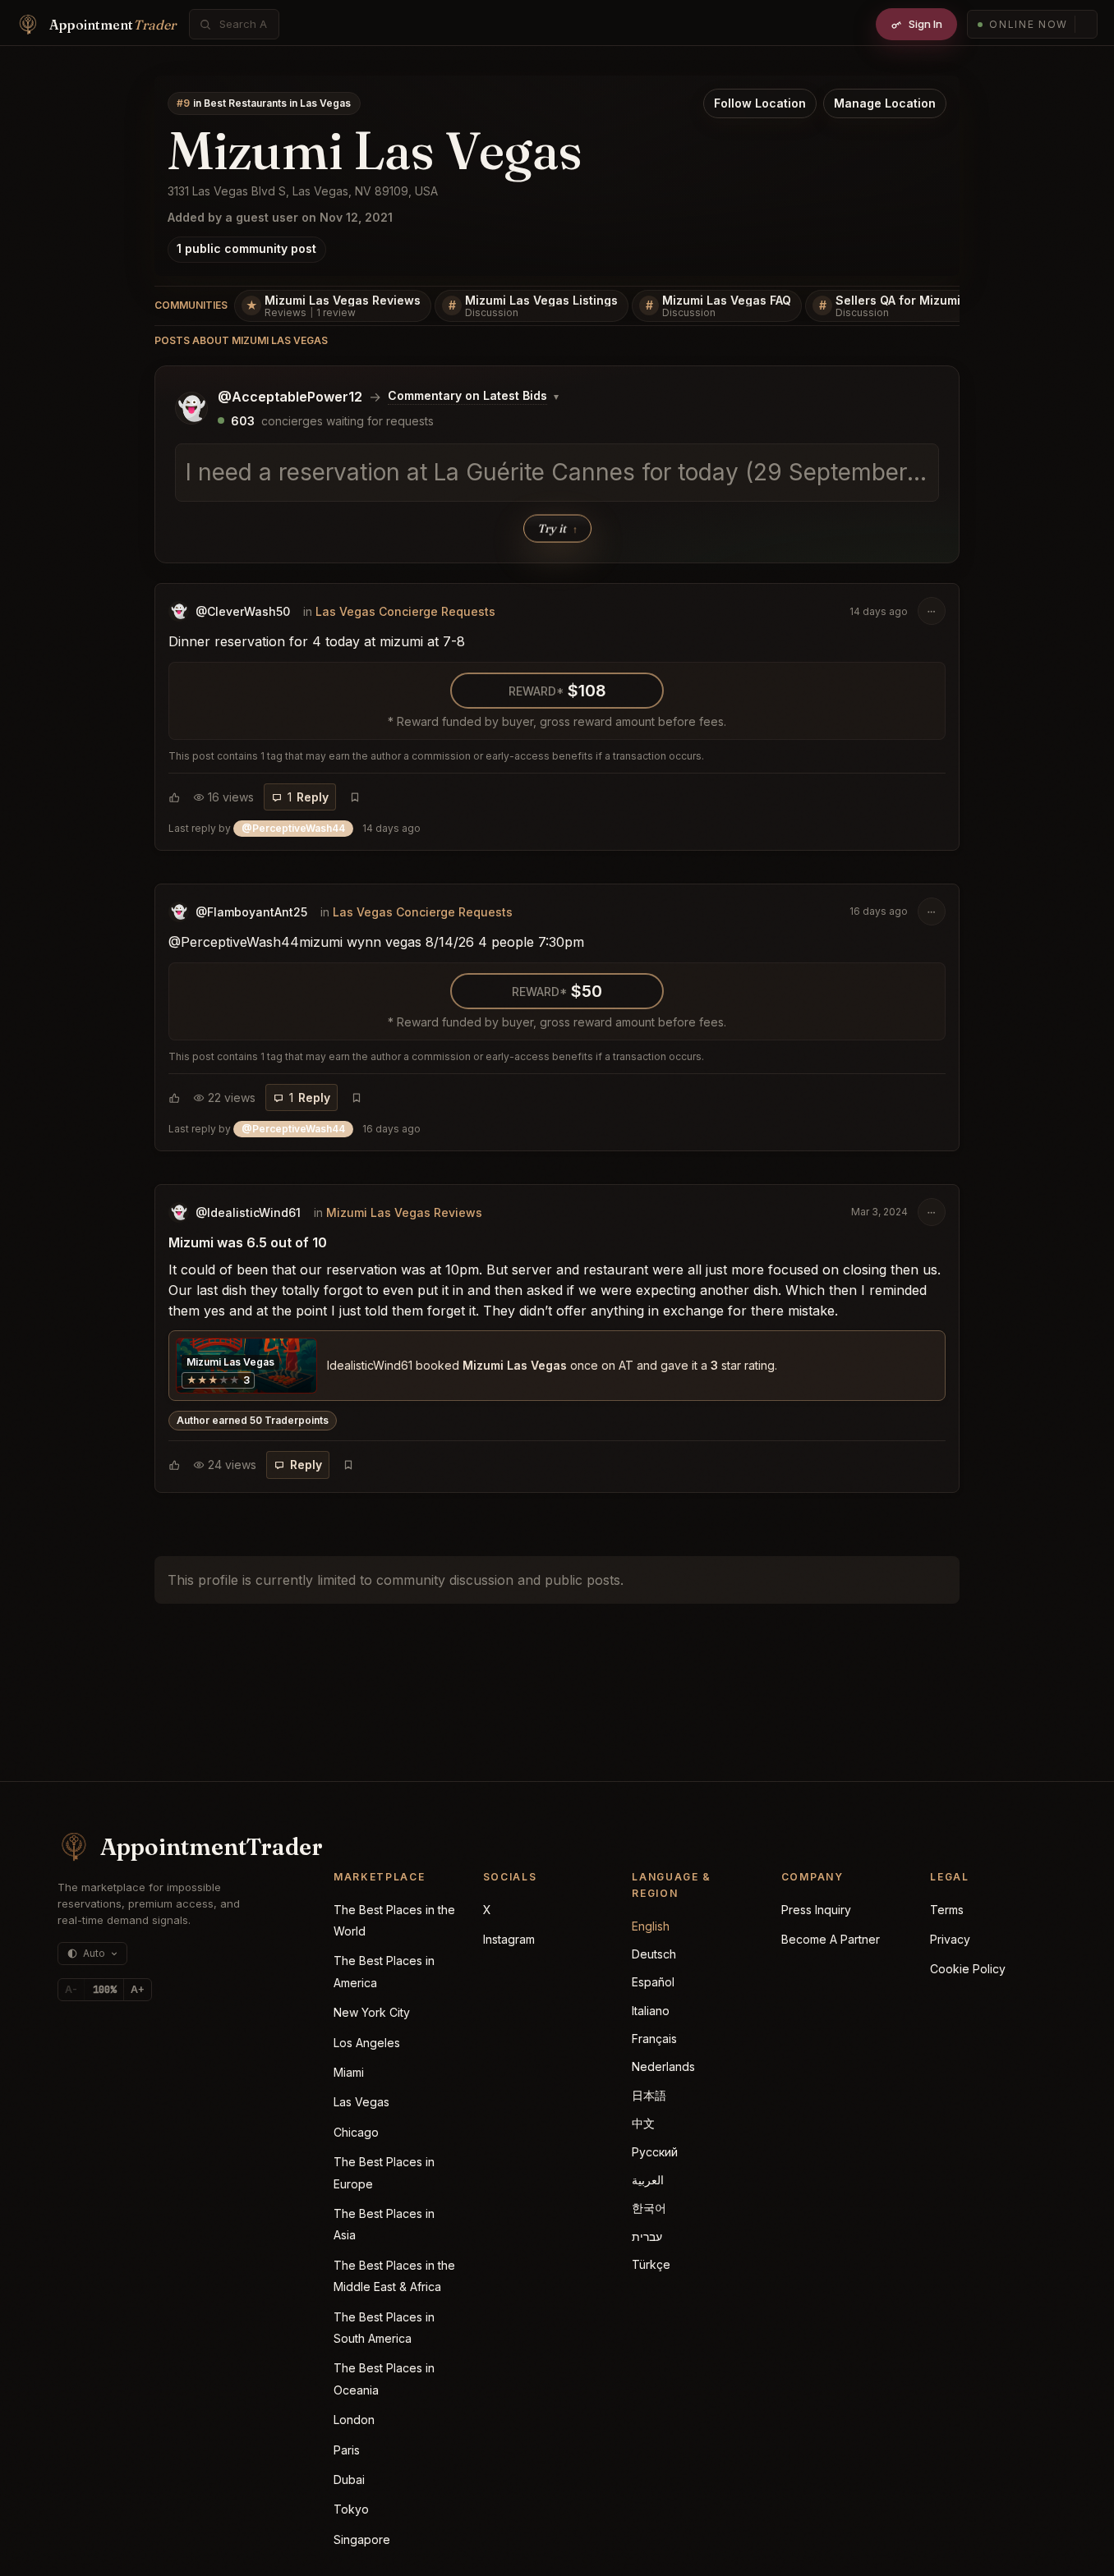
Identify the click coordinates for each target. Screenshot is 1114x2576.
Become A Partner (831, 1939)
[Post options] (932, 611)
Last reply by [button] (295, 828)
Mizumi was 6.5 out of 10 (248, 1242)
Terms (947, 1910)
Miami (349, 2072)
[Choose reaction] (174, 797)
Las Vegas (361, 2102)
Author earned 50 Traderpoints (253, 1420)
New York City (372, 2012)
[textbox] (557, 473)
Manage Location (885, 103)
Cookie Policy (968, 1969)
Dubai (349, 2480)
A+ (138, 1989)
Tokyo (351, 2509)
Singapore (362, 2539)
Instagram (509, 1939)
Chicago (356, 2132)
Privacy (950, 1939)
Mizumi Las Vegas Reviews (404, 1212)
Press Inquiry (816, 1910)
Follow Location (760, 103)
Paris (347, 2450)
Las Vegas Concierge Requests (405, 611)
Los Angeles (367, 2043)
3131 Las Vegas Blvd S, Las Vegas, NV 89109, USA (303, 191)
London (354, 2420)
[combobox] (243, 24)
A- (71, 1989)
